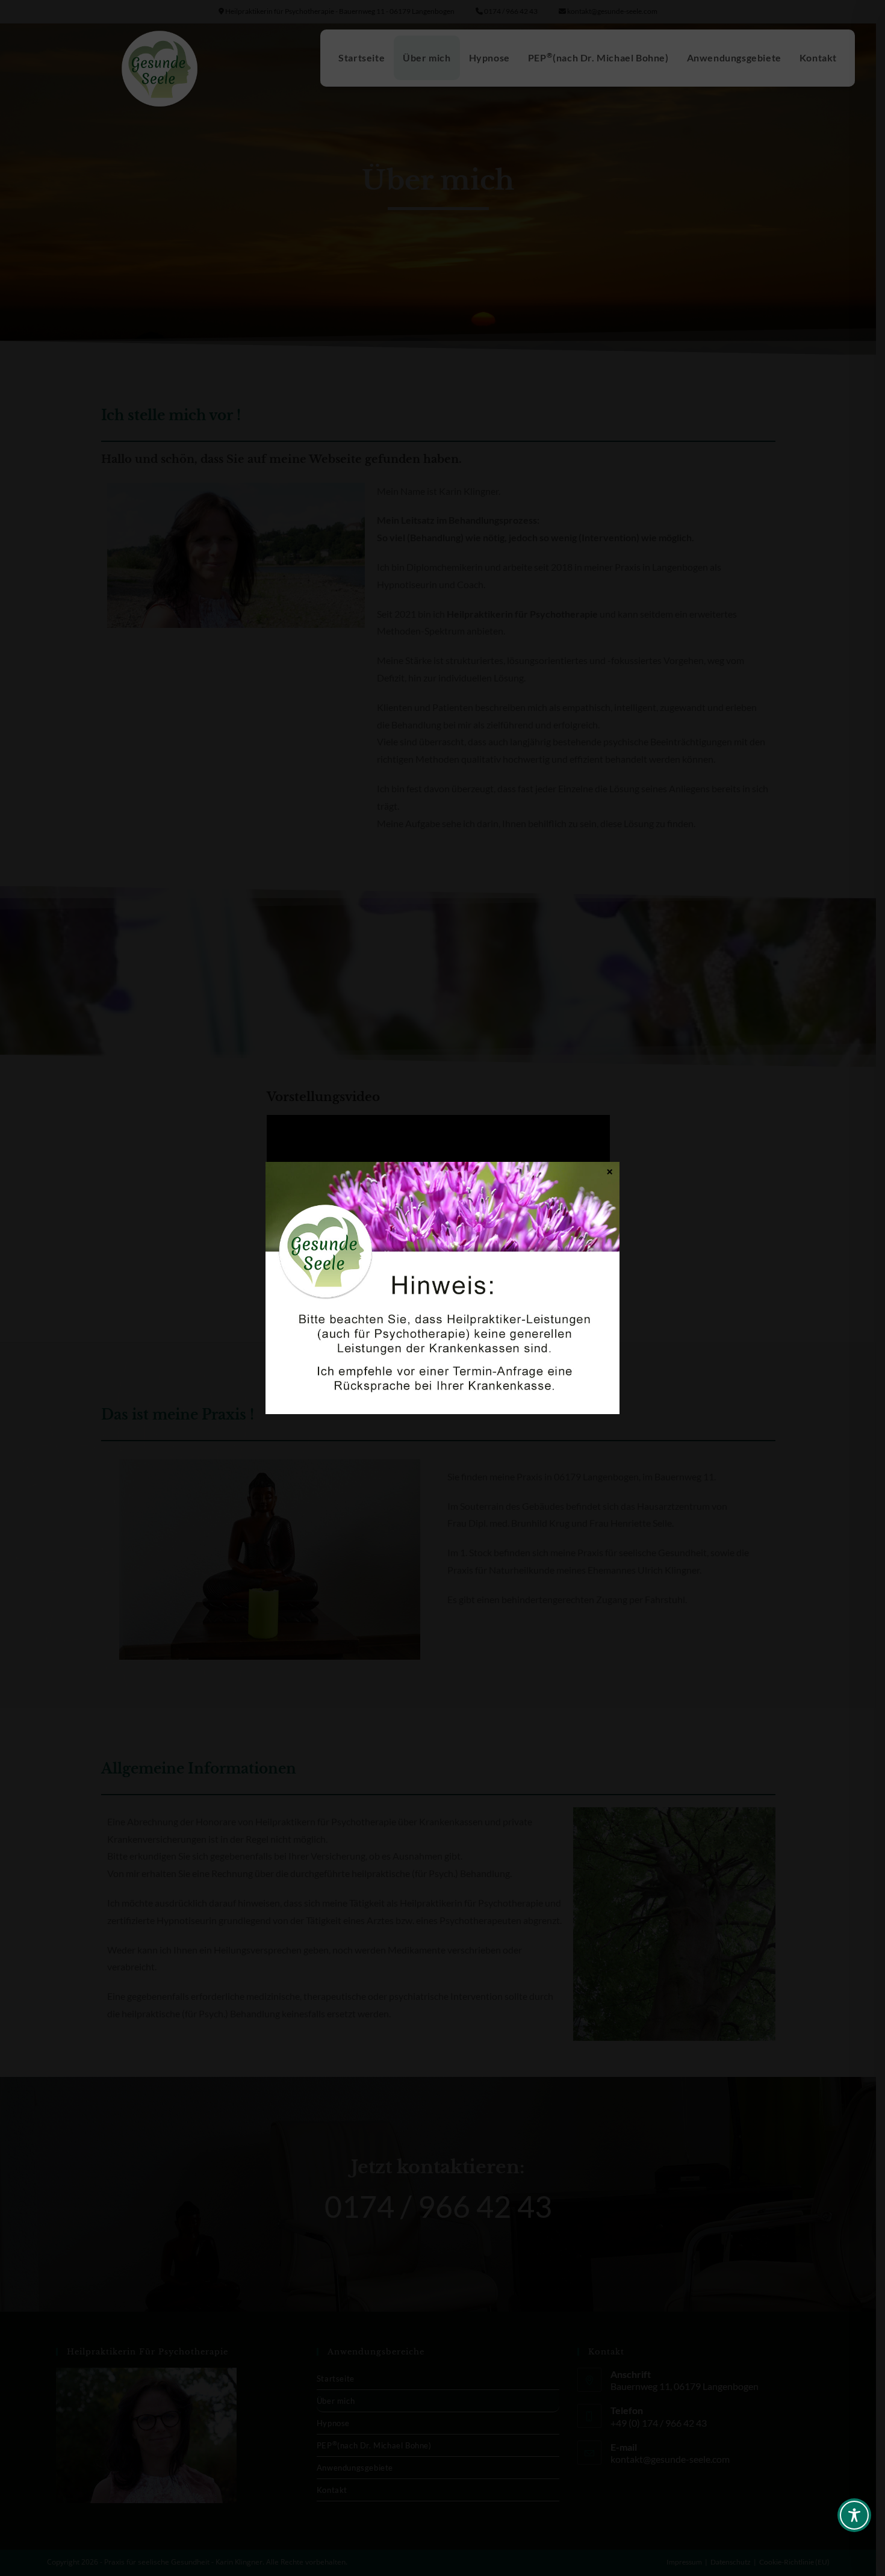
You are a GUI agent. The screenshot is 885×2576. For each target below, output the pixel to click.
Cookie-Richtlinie (399, 1347)
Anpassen (542, 1318)
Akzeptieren (343, 1318)
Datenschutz (452, 1347)
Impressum (496, 1347)
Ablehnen (442, 1318)
